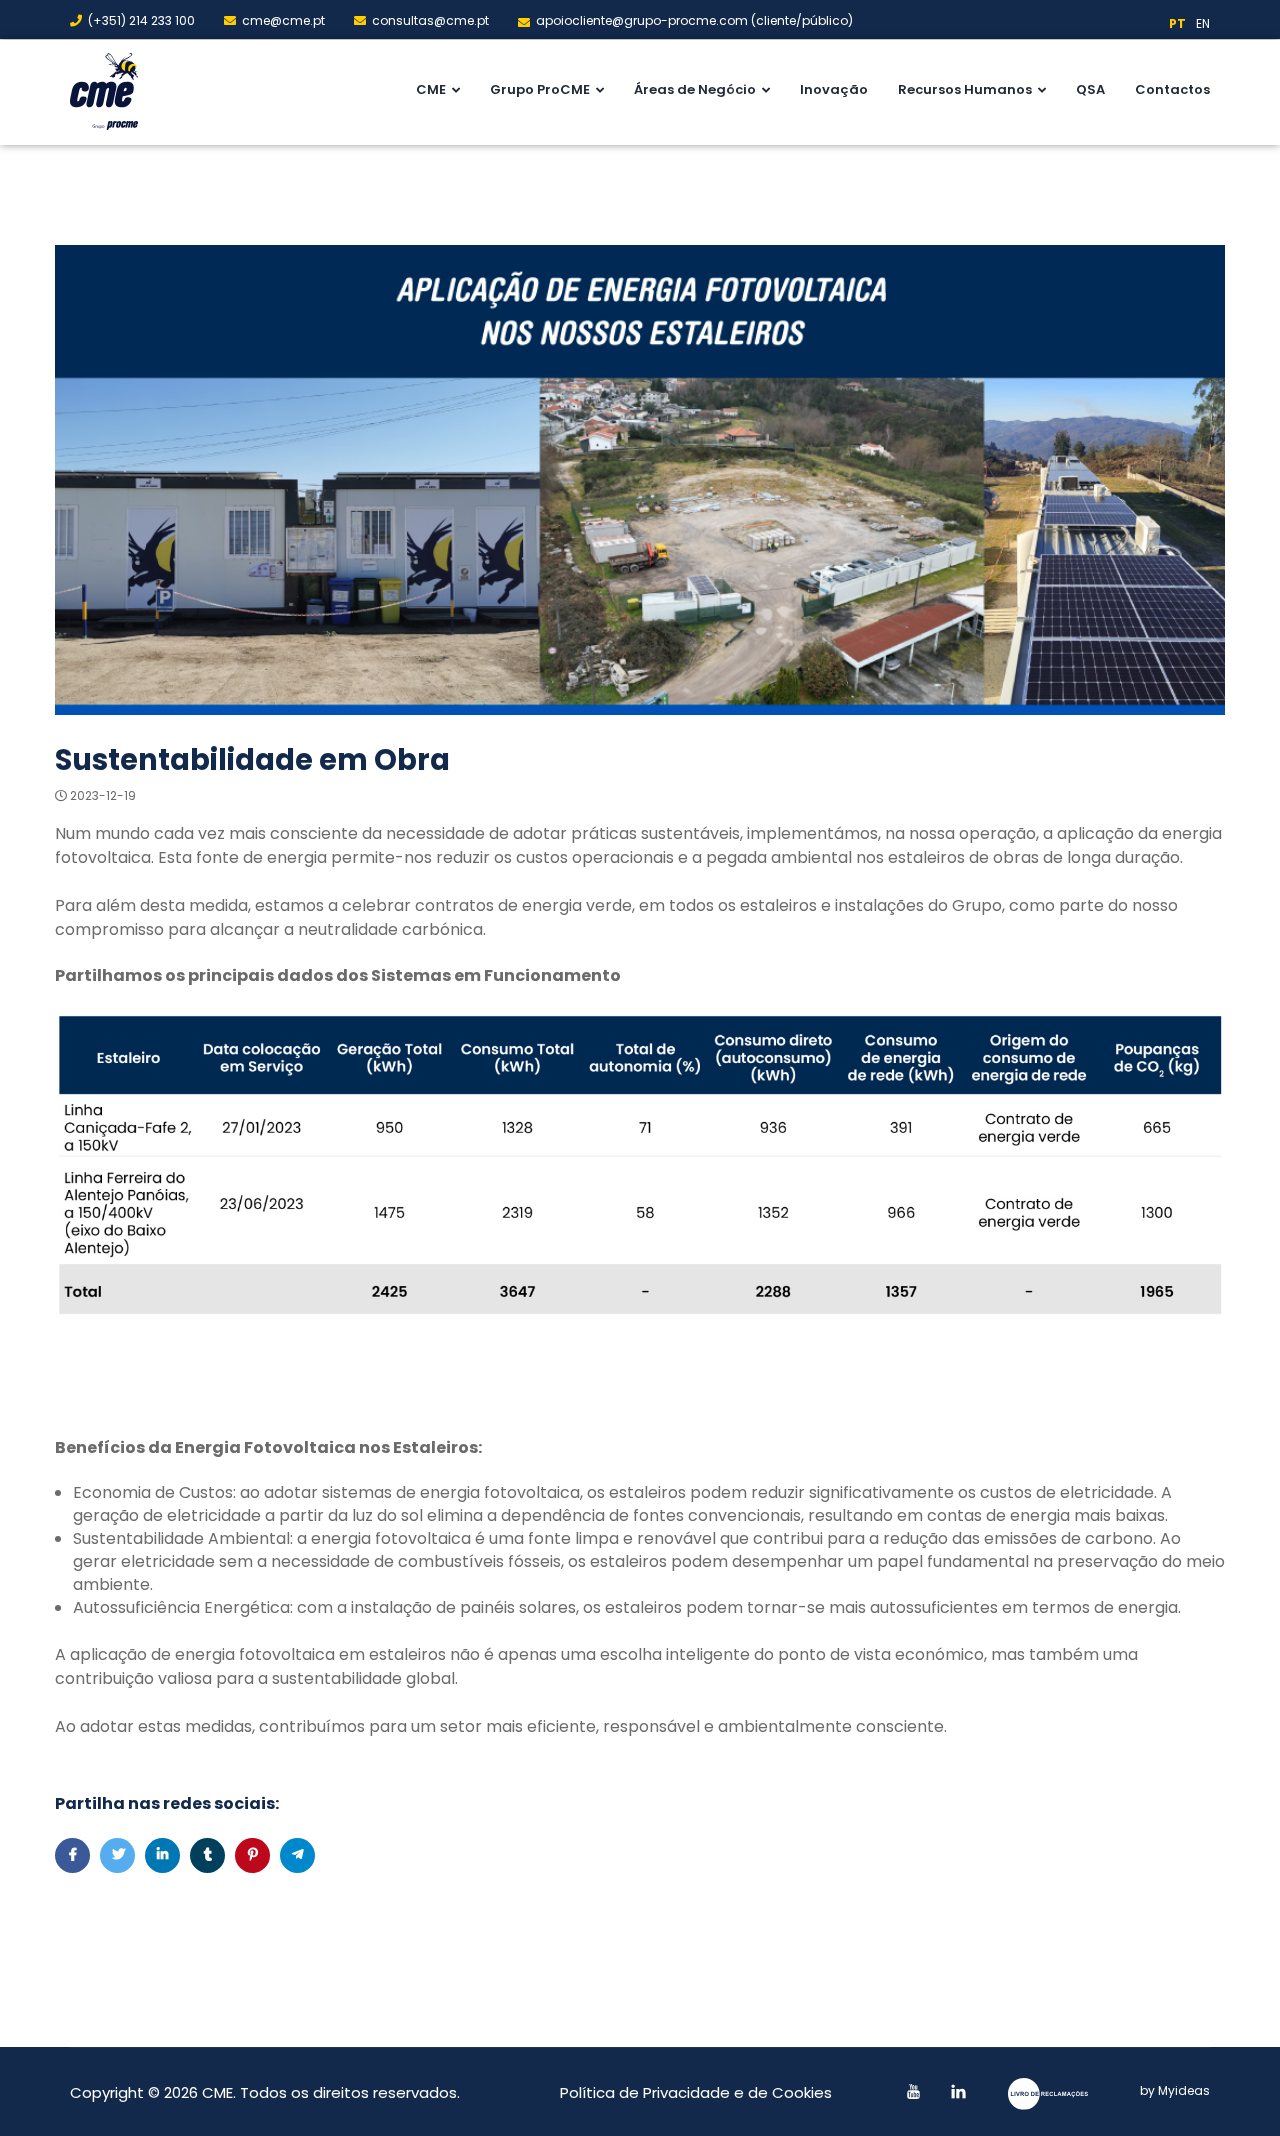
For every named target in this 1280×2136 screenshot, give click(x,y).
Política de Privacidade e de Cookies (696, 2092)
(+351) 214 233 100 (141, 20)
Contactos (1172, 89)
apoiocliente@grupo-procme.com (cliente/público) (694, 20)
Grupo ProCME (540, 89)
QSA (1090, 89)
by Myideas (1175, 2090)
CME (431, 89)
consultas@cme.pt (430, 20)
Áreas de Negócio (695, 89)
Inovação (834, 89)
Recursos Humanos (965, 89)
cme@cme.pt (283, 20)
